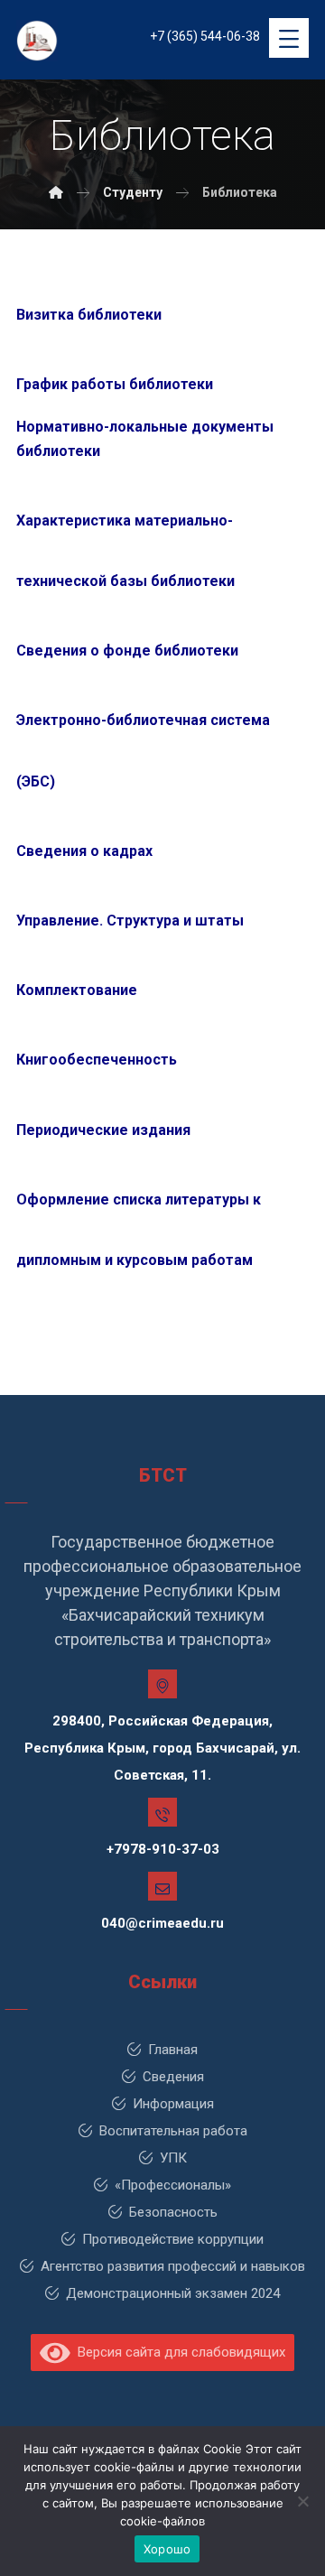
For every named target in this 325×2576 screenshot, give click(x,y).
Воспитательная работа (173, 2131)
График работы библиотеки (116, 384)
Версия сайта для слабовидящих (178, 2352)
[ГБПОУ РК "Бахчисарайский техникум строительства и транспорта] (56, 192)
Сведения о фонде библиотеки (129, 651)
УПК (173, 2158)
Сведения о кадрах (86, 851)
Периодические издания (103, 1130)
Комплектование (77, 990)
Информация (173, 2104)
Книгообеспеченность (97, 1060)
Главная (173, 2050)
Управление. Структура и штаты (130, 921)
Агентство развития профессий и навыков (173, 2266)
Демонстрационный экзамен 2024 (173, 2293)
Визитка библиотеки (89, 315)
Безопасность (173, 2212)
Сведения (173, 2077)
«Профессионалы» (173, 2185)
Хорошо (167, 2549)
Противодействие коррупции (173, 2239)
